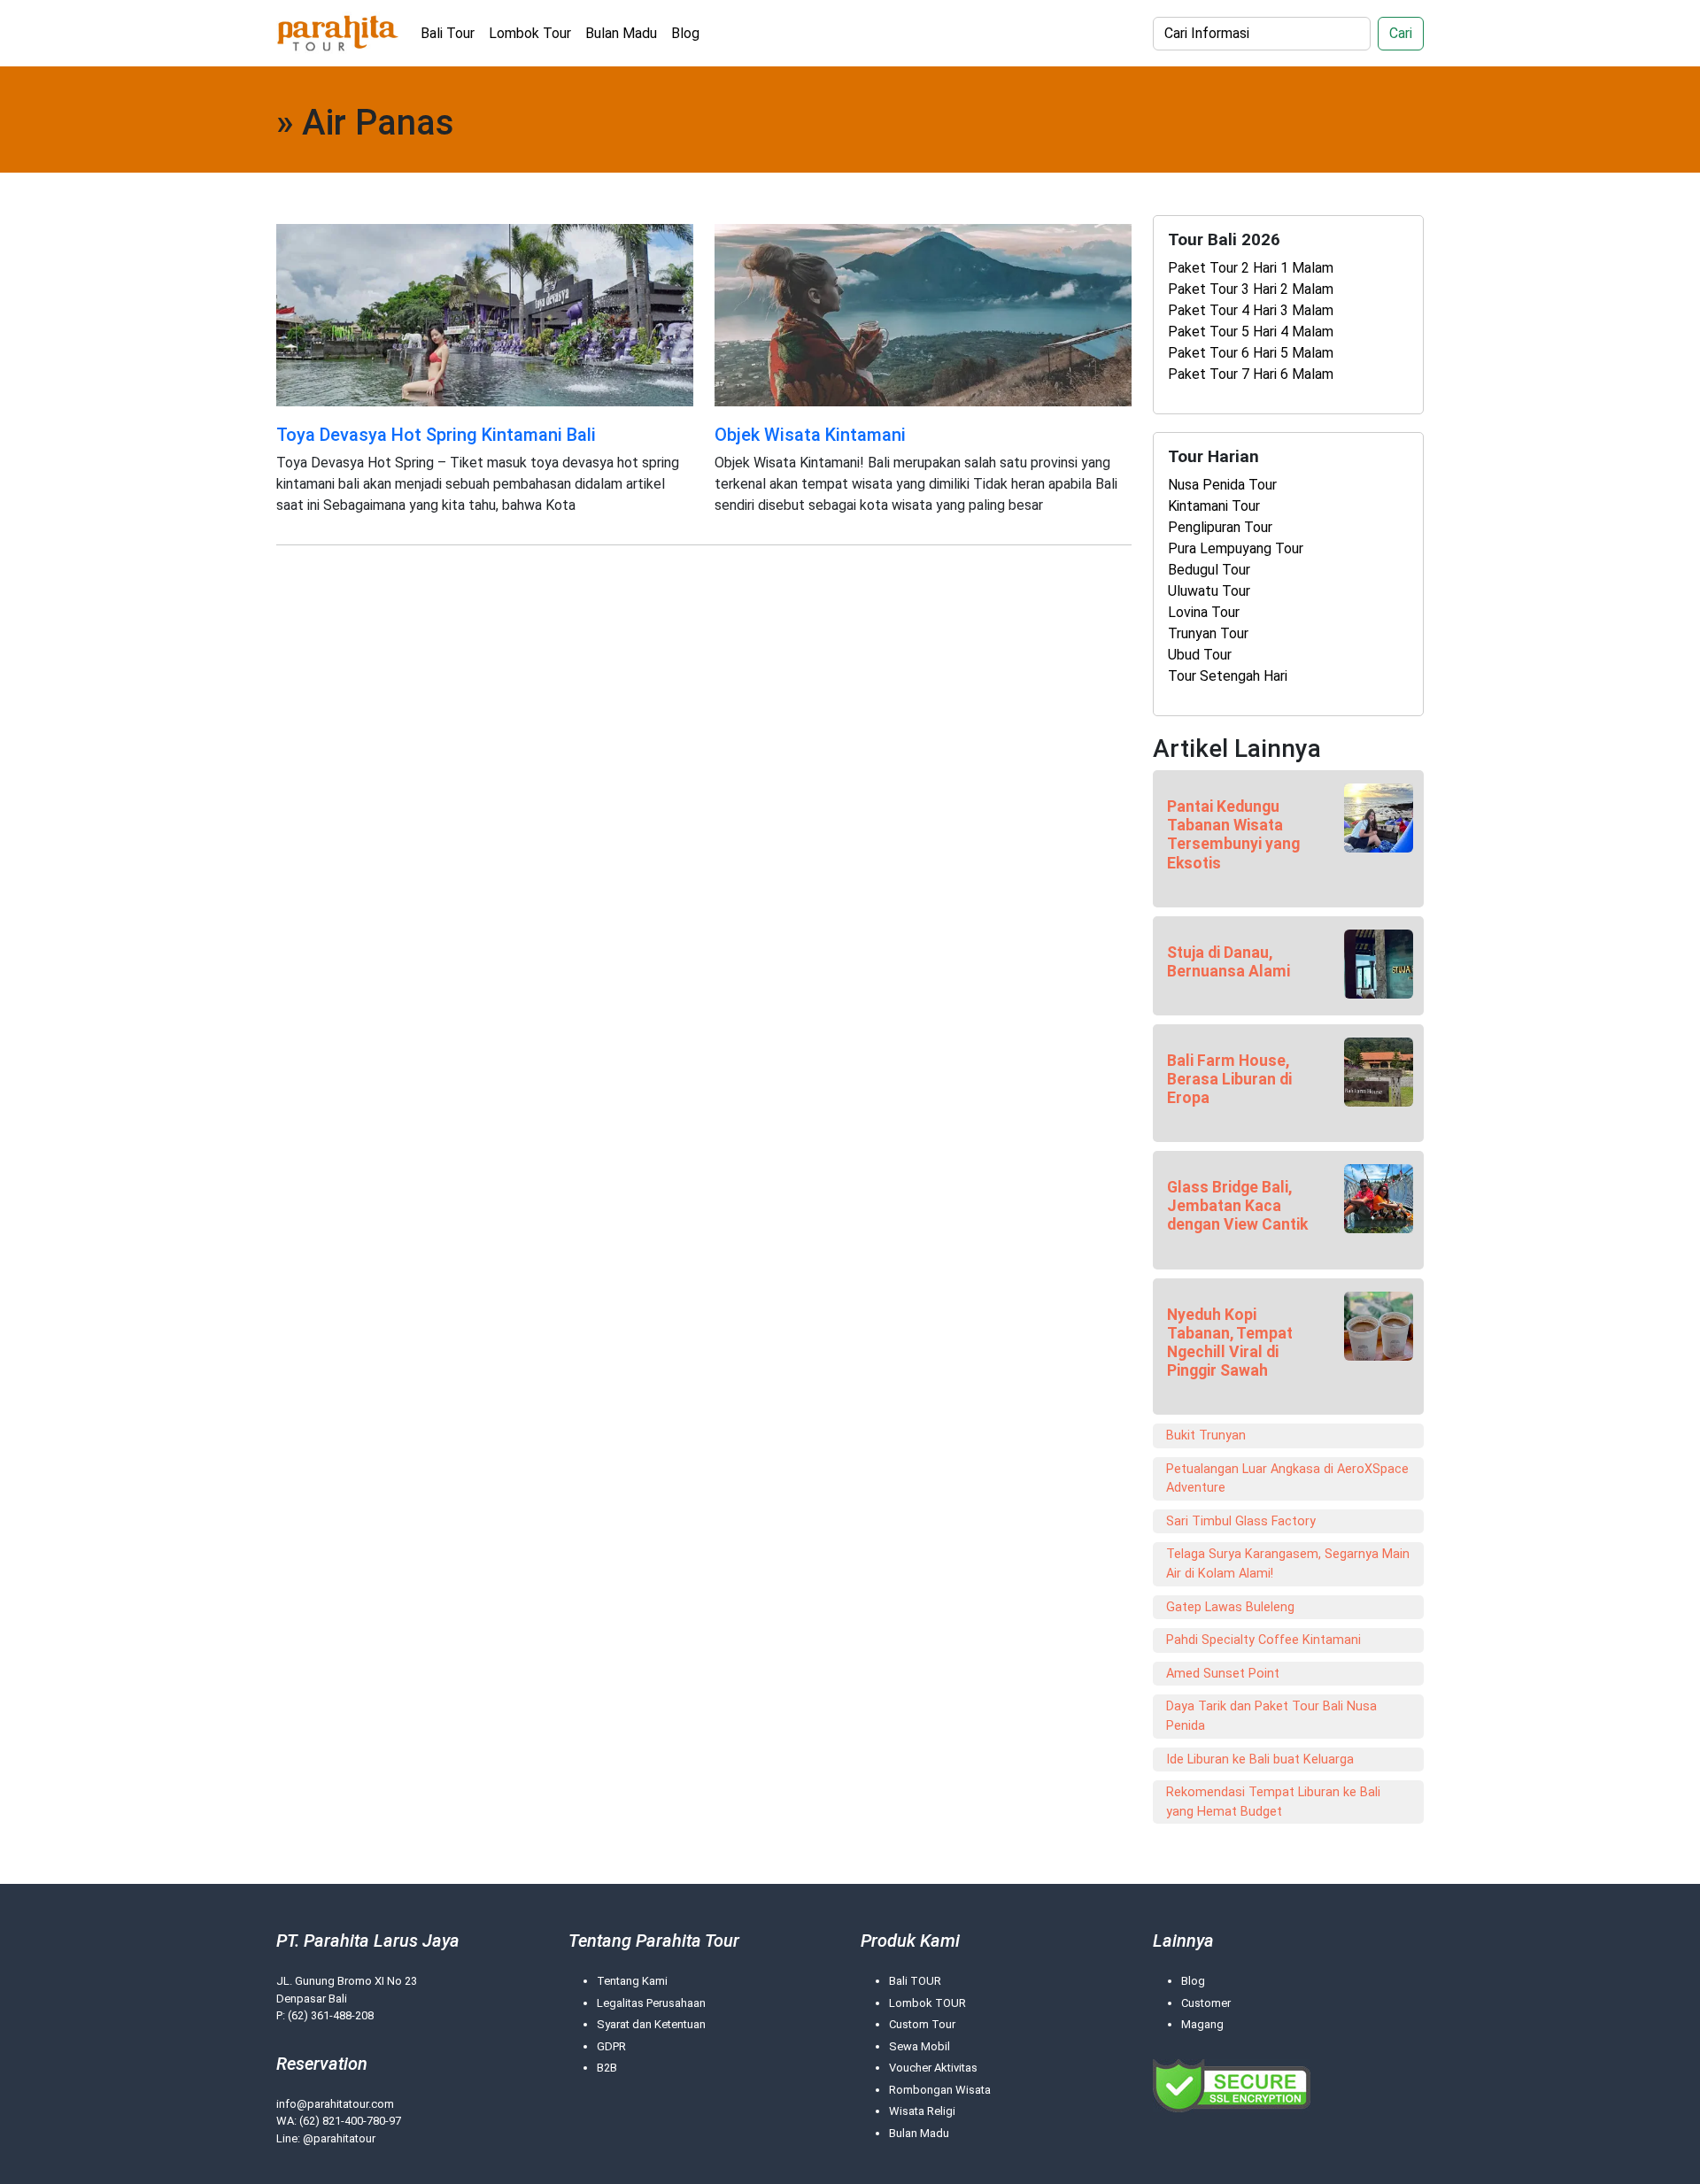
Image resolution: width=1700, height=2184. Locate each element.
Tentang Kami (632, 1981)
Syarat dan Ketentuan (651, 2024)
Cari (1401, 33)
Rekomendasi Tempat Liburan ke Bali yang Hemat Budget (1273, 1802)
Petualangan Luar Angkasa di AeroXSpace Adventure (1287, 1479)
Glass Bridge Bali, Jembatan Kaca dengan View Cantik (1237, 1206)
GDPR (611, 2046)
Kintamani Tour (1214, 506)
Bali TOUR (915, 1981)
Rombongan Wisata (940, 2090)
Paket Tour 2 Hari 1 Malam (1251, 268)
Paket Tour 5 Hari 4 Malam (1251, 332)
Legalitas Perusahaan (651, 2003)
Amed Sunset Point (1223, 1674)
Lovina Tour (1204, 612)
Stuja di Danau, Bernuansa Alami (1229, 962)
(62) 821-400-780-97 (350, 2121)
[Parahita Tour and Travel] (338, 33)
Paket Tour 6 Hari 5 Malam (1251, 353)
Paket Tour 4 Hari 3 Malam (1251, 310)
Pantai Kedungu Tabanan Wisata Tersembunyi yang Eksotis (1233, 834)
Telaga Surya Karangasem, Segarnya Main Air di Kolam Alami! (1288, 1564)
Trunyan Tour (1208, 633)
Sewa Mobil (920, 2046)
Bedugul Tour (1209, 570)
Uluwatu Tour (1209, 591)
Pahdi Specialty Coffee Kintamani (1263, 1640)
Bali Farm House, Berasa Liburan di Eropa (1229, 1079)
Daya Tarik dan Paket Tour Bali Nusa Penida (1271, 1716)
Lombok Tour (530, 33)
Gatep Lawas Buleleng (1230, 1607)
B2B (607, 2068)
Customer (1206, 2003)
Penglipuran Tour (1220, 527)
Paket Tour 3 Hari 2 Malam (1251, 289)
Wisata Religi (922, 2111)
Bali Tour (448, 33)
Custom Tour (922, 2024)
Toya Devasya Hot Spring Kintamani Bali (436, 435)
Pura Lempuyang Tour (1236, 548)
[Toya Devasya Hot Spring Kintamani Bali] (485, 314)
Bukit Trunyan (1206, 1435)
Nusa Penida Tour (1222, 485)
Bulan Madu (621, 33)
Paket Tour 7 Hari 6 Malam (1251, 374)
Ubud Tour (1200, 655)
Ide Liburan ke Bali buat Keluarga (1260, 1760)
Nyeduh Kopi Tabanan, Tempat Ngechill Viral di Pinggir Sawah (1230, 1343)
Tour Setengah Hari (1228, 676)
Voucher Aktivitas (933, 2068)
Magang (1202, 2024)
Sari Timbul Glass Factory (1241, 1521)
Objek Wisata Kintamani (810, 435)
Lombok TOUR (927, 2003)
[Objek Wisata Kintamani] (923, 314)
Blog (685, 33)
